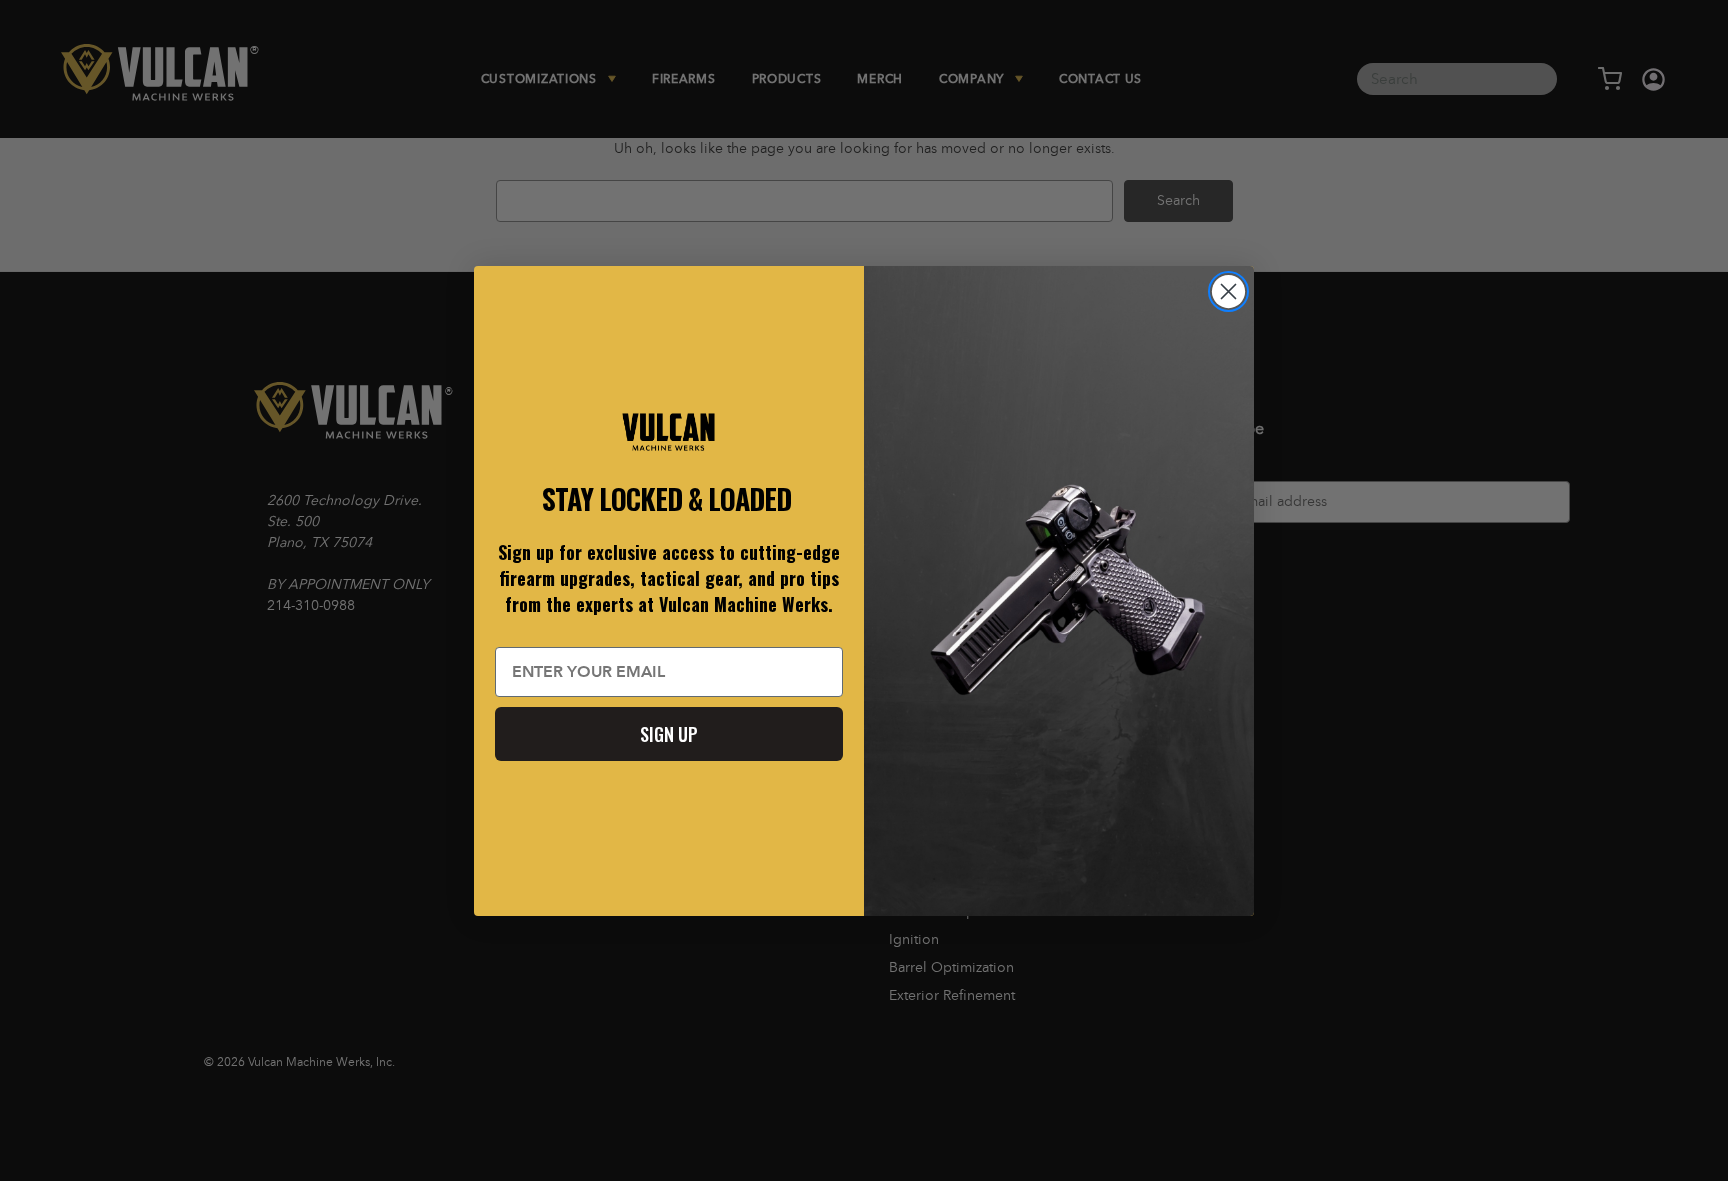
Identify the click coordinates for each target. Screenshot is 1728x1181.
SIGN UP (669, 734)
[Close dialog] (1228, 291)
